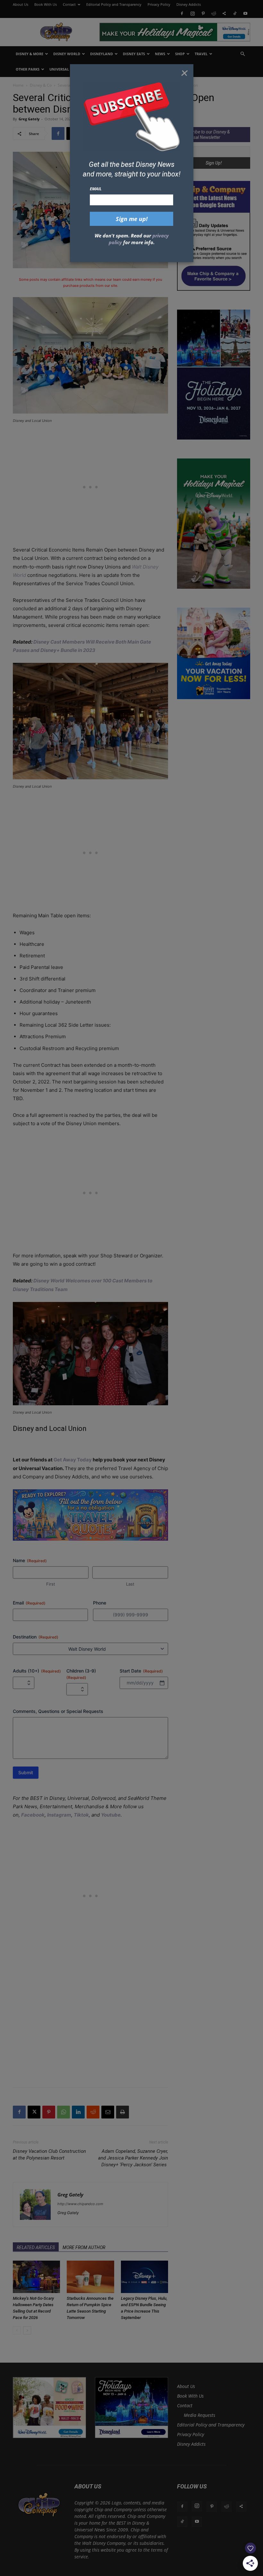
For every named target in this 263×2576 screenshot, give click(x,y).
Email (96, 189)
